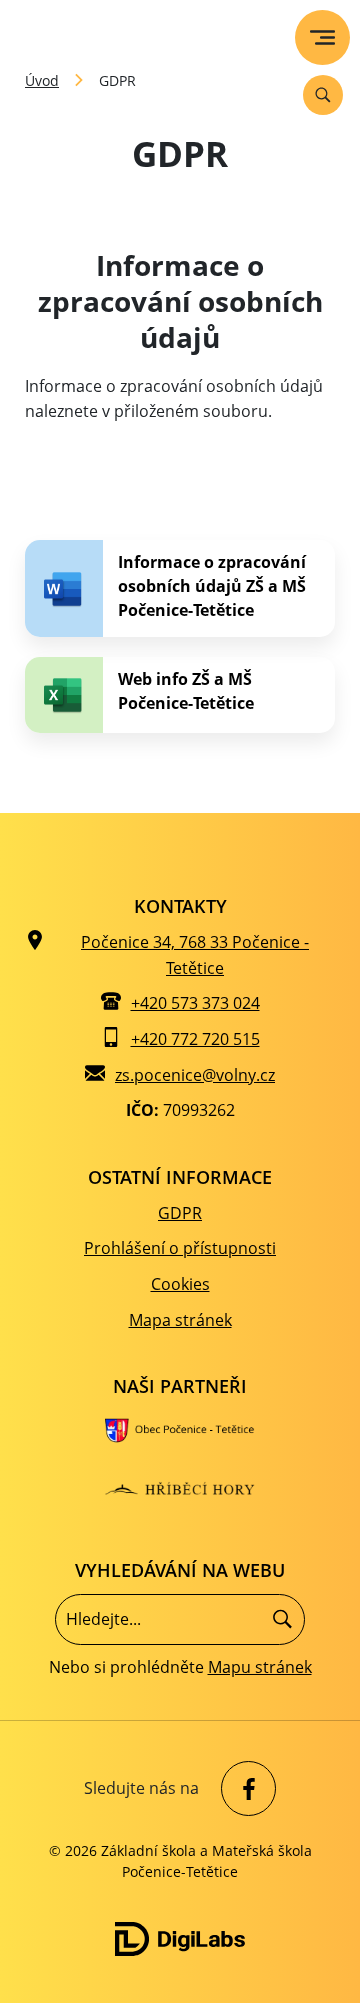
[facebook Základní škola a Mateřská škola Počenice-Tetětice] (243, 1788)
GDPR (180, 1213)
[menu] (322, 37)
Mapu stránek (260, 1667)
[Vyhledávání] (323, 95)
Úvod (42, 80)
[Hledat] (282, 1619)
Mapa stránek (180, 1320)
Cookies (180, 1284)
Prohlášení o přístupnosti (180, 1248)
